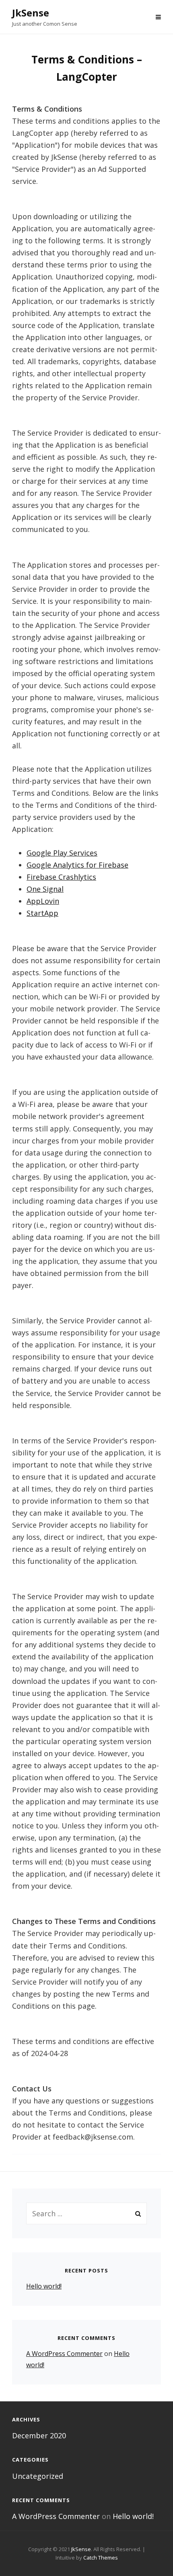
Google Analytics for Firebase (77, 865)
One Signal (45, 889)
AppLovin (43, 901)
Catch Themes (101, 2558)
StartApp (42, 913)
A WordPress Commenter (64, 2354)
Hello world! (44, 2286)
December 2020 (39, 2435)
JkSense (31, 13)
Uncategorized (38, 2476)
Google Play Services (62, 853)
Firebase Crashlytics (61, 877)
